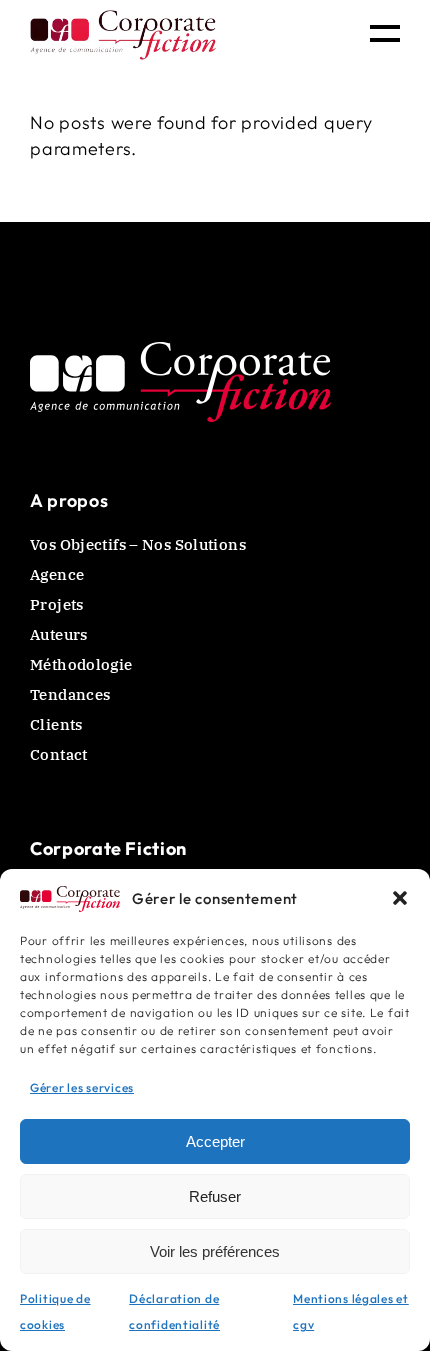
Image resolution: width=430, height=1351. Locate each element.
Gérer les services (82, 1087)
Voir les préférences (215, 1251)
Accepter (215, 1141)
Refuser (215, 1196)
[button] (400, 898)
